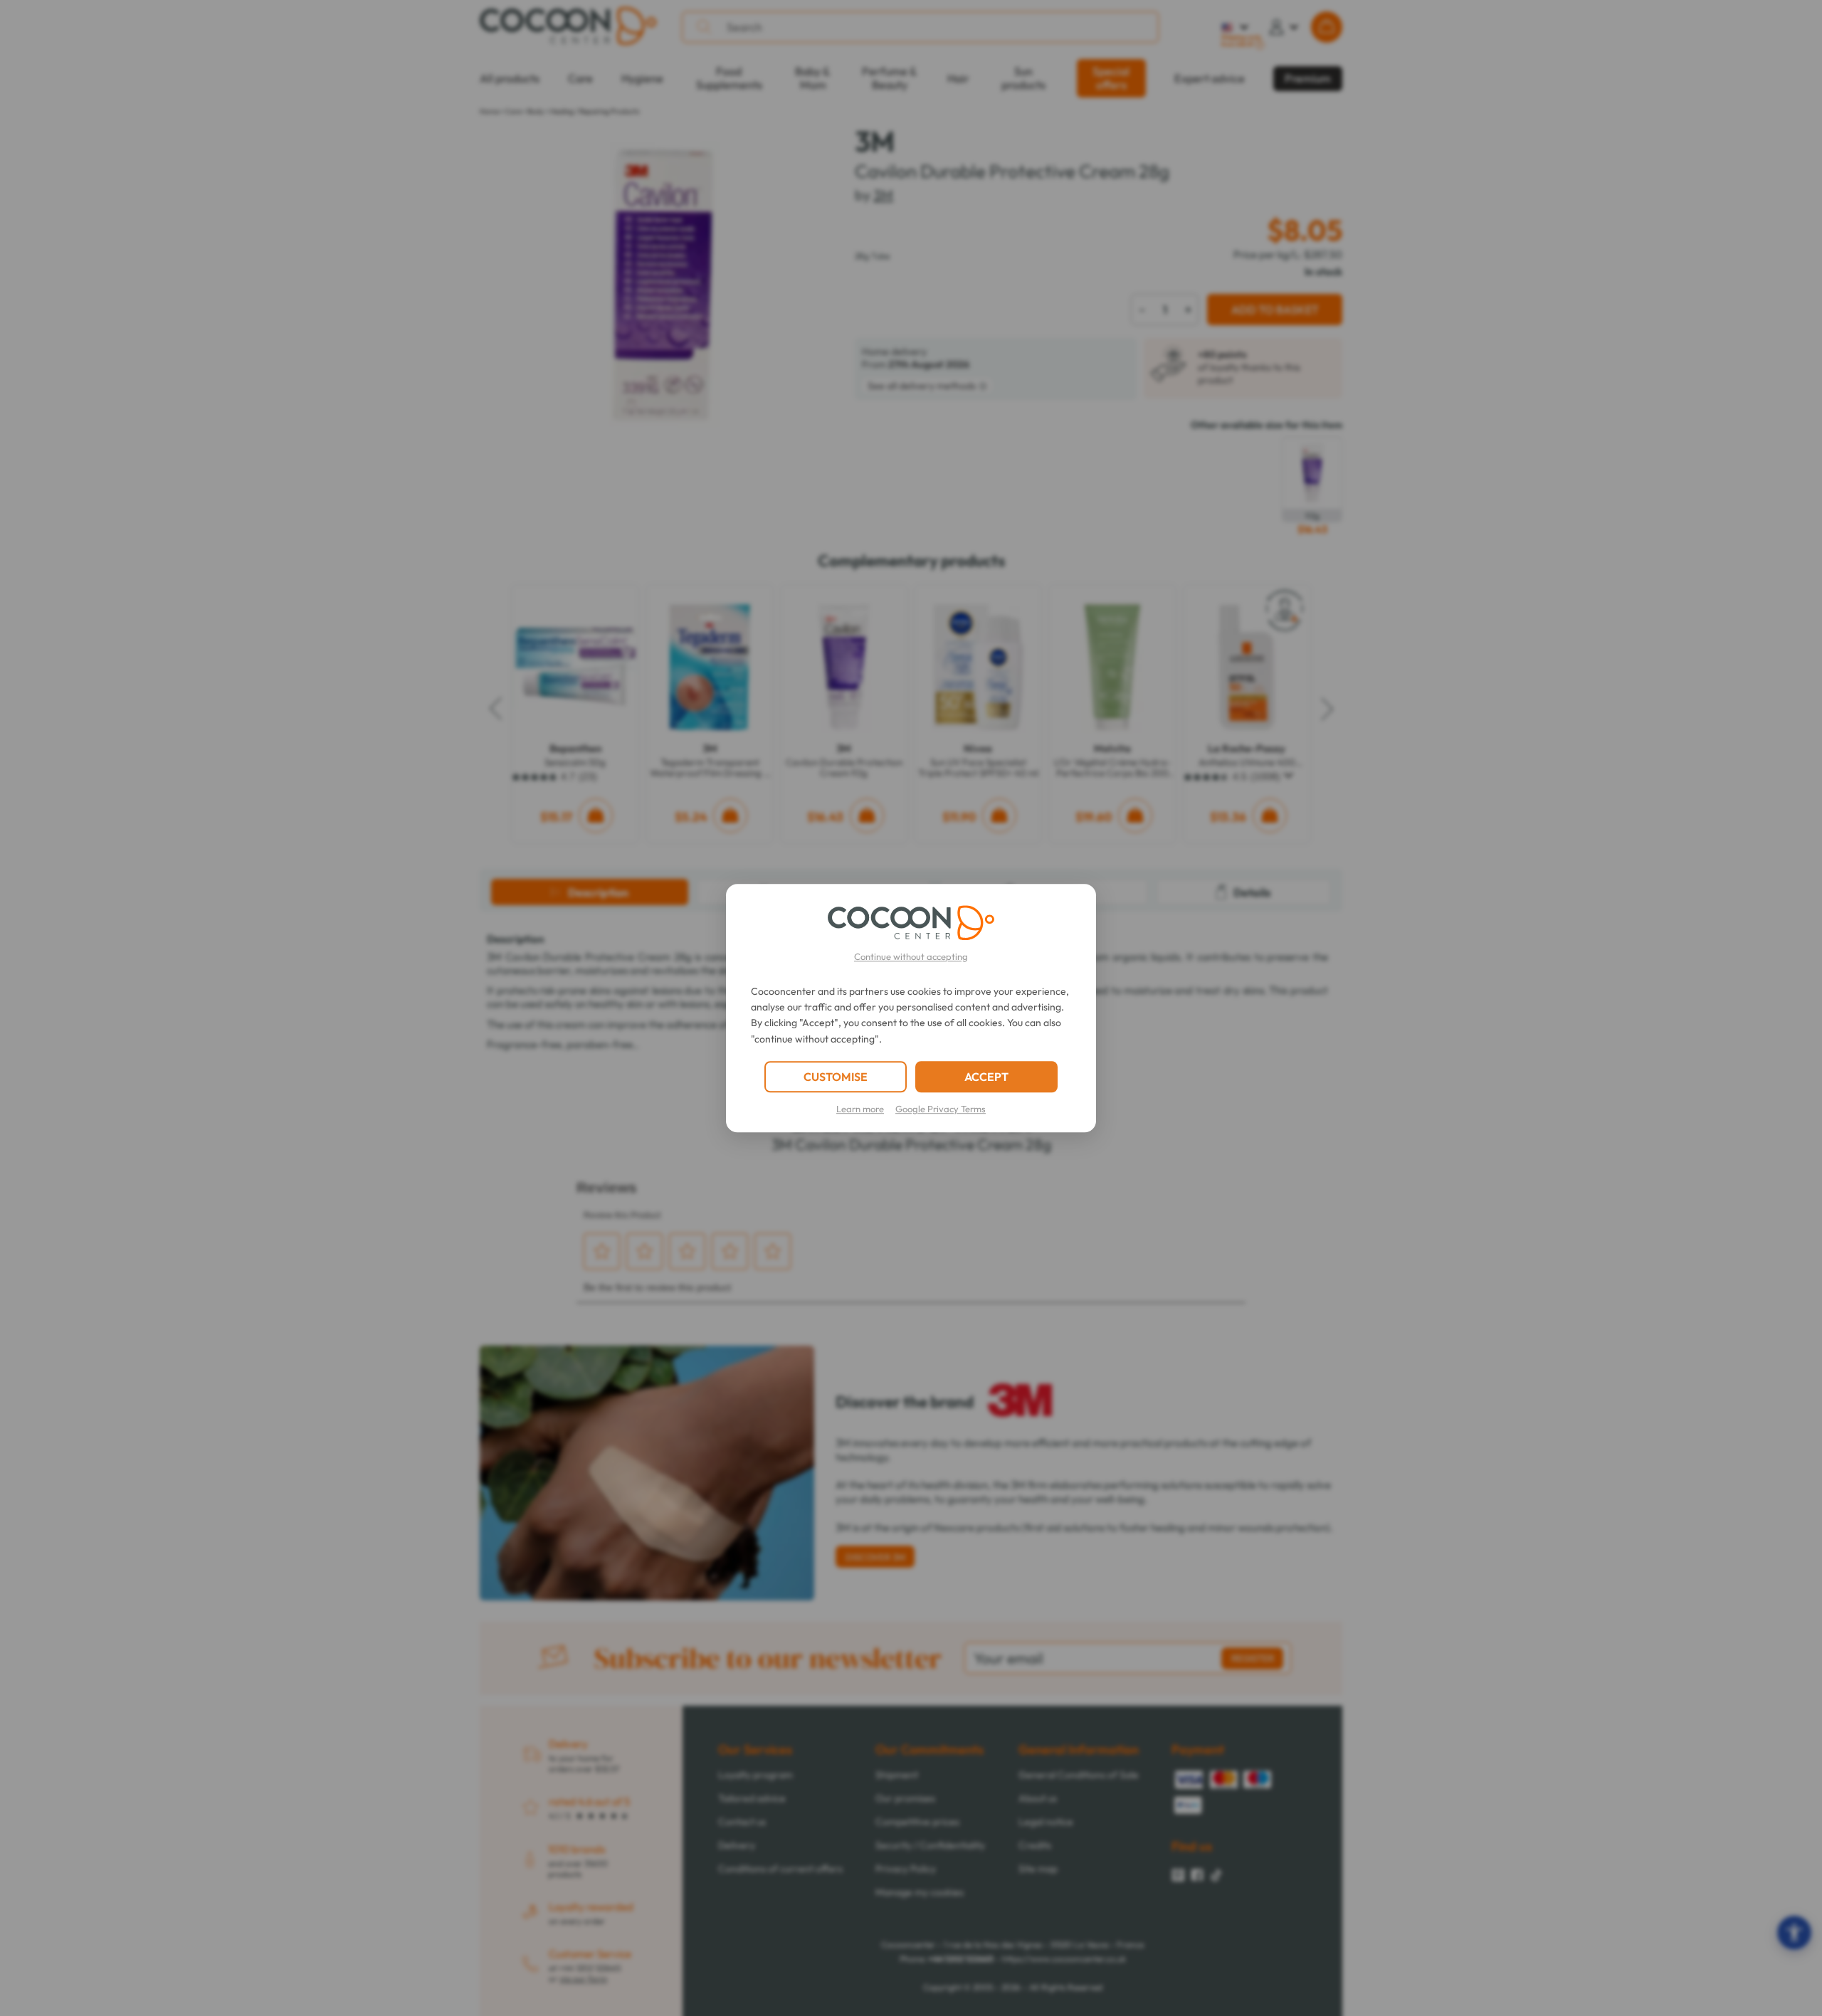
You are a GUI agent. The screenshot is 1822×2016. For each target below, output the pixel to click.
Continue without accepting (911, 956)
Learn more (860, 1109)
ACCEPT (986, 1077)
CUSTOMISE (836, 1077)
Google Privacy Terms (941, 1109)
